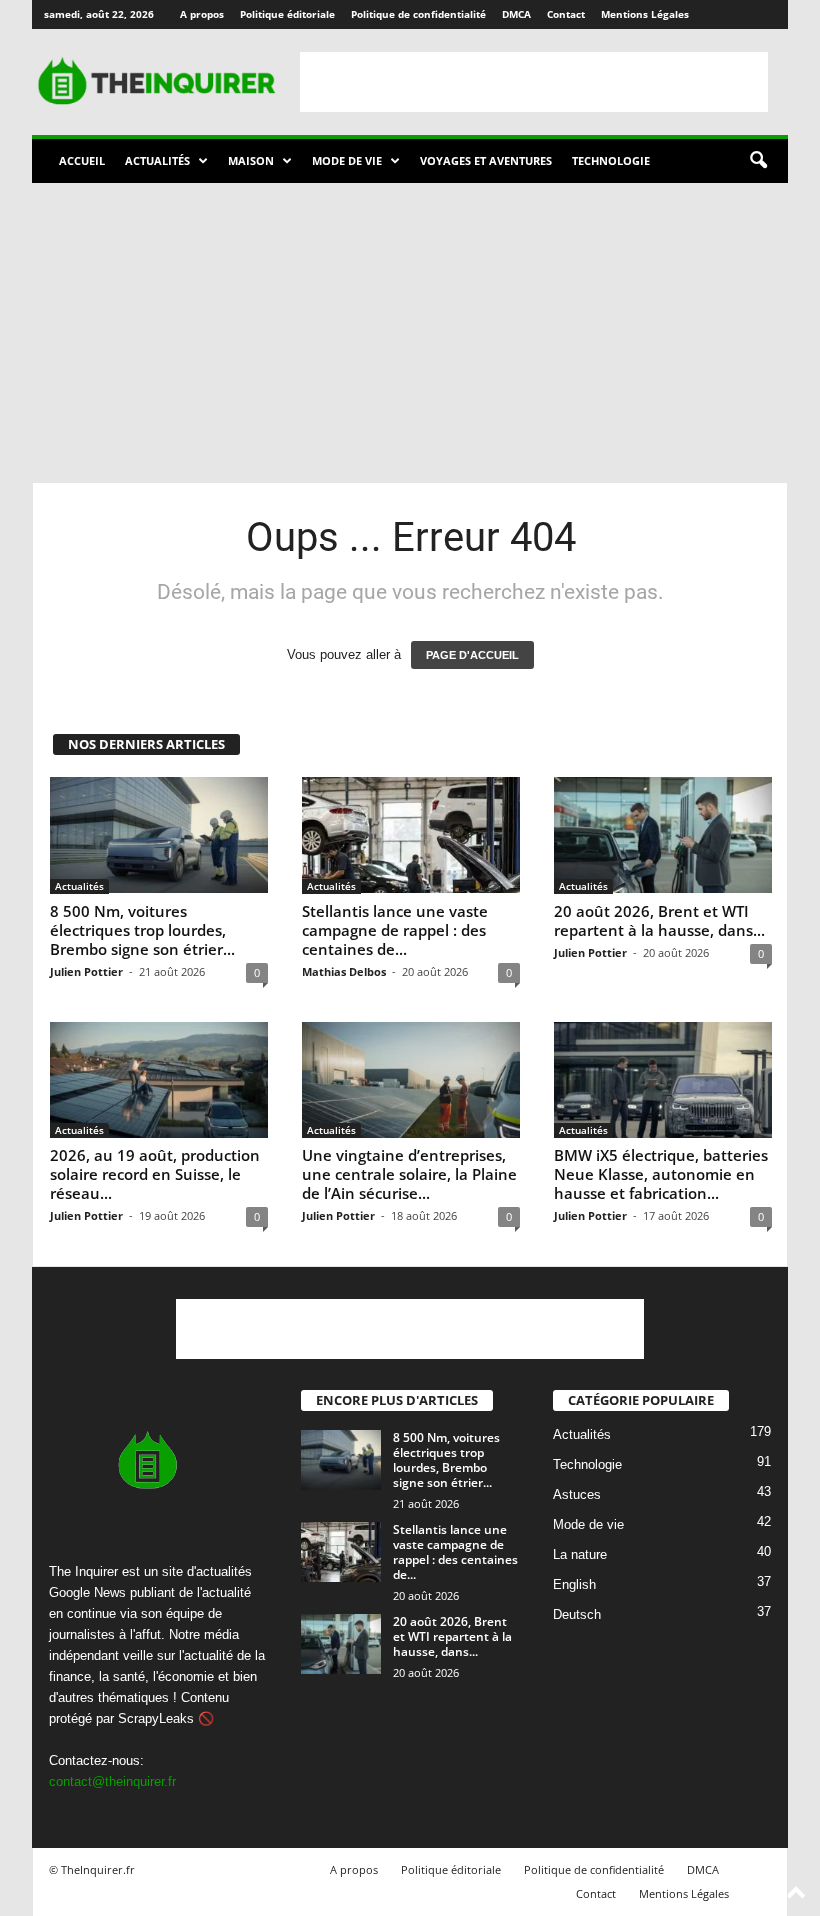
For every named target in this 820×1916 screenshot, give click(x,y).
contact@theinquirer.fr (112, 1781)
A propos (202, 14)
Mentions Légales (645, 14)
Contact (566, 14)
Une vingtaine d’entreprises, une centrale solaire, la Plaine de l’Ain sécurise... (409, 1174)
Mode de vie (347, 160)
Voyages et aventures (486, 160)
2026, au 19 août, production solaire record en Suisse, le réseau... (155, 1174)
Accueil (82, 160)
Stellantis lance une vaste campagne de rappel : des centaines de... (395, 930)
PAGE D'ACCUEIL (472, 655)
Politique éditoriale (287, 14)
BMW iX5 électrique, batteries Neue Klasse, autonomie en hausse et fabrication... (661, 1174)
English (574, 1584)
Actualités (157, 160)
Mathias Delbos (344, 971)
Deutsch (577, 1614)
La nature (580, 1554)
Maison (251, 160)
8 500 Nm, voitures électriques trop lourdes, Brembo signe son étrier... (142, 930)
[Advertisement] (534, 82)
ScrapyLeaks (156, 1718)
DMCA (516, 14)
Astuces (577, 1494)
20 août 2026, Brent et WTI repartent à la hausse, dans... (659, 920)
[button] (758, 161)
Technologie (611, 160)
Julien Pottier (86, 971)
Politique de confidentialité (418, 14)
